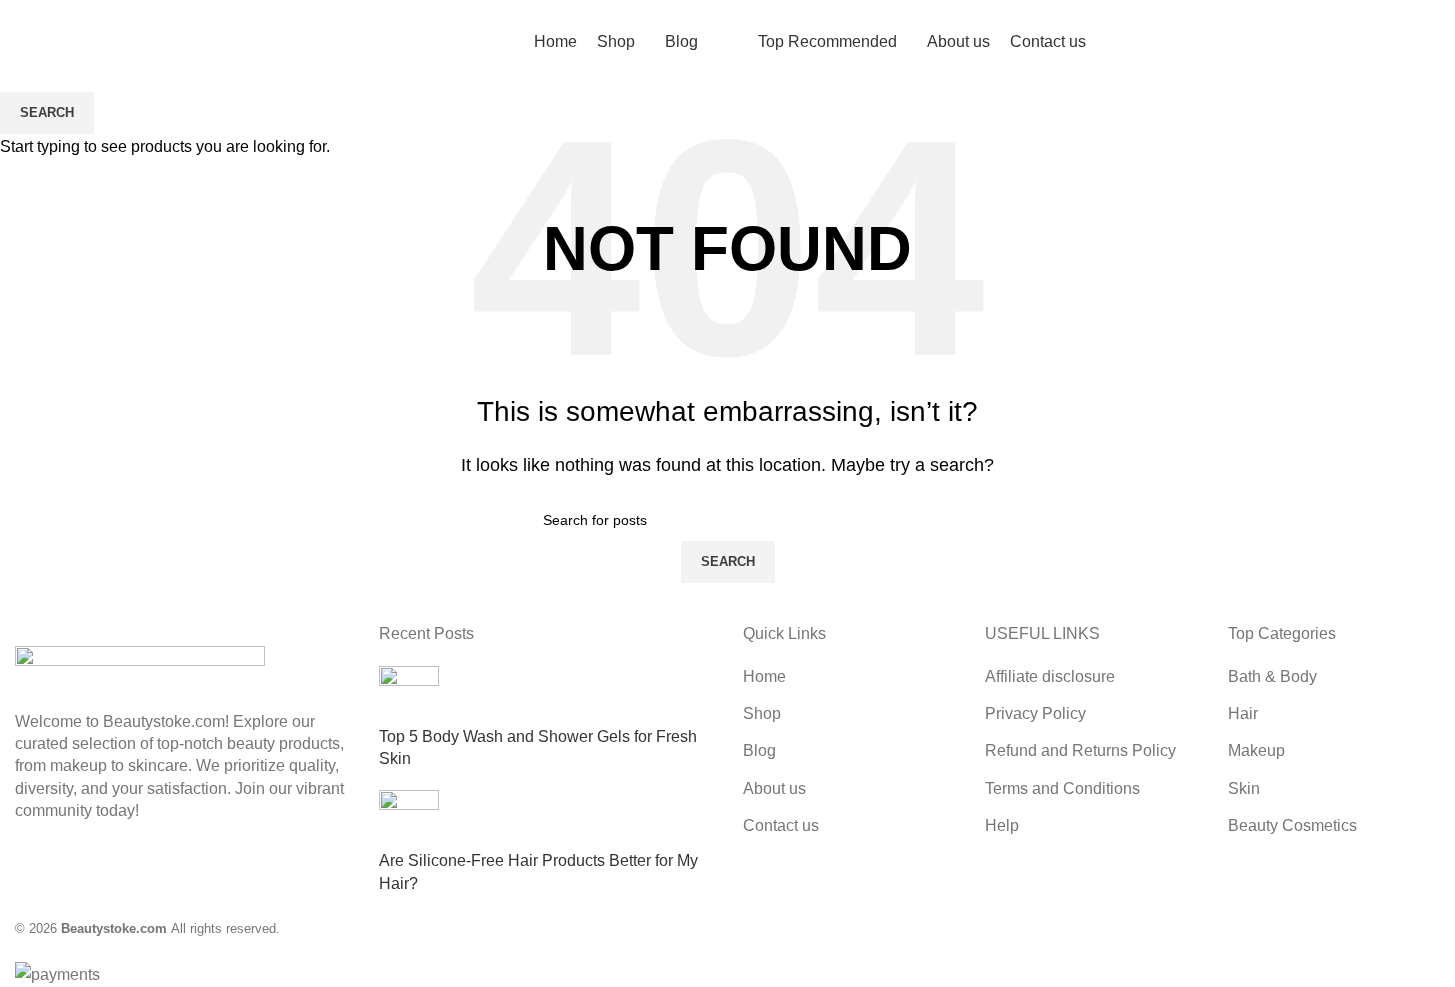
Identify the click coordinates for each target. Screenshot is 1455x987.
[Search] (23, 43)
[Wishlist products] (59, 43)
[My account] (1398, 43)
